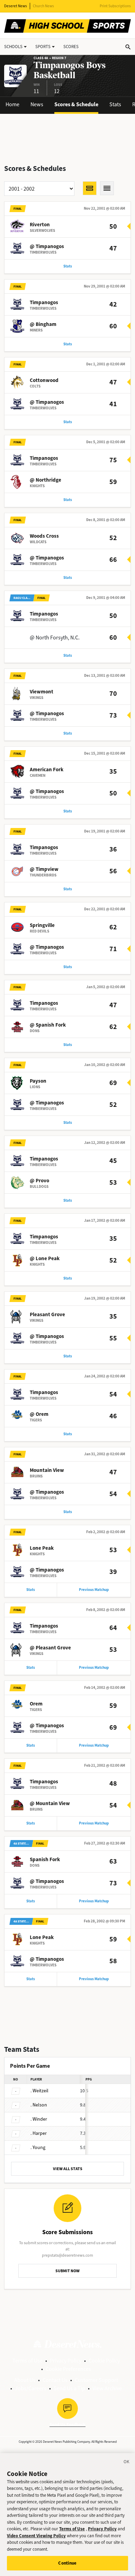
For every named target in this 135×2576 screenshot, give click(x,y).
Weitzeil (39, 2091)
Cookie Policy (104, 2361)
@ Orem (39, 1414)
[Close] (127, 2463)
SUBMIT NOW (67, 2271)
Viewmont (42, 692)
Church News (43, 6)
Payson (38, 1081)
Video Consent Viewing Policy (36, 2536)
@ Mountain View (50, 1803)
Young (38, 2147)
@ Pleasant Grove (50, 1648)
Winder (39, 2119)
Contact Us (55, 2380)
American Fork (47, 770)
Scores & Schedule (76, 104)
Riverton (40, 225)
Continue (67, 2563)
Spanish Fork (45, 1859)
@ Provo (39, 1181)
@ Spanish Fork (48, 1025)
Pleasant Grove (47, 1314)
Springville (42, 925)
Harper (39, 2133)
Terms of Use (28, 2361)
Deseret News (16, 6)
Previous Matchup (94, 1590)
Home (12, 104)
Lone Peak (42, 1548)
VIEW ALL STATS (68, 2169)
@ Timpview (44, 869)
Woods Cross (44, 536)
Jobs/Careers (31, 2388)
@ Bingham (43, 324)
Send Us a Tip (69, 2388)
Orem (36, 1704)
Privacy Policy (66, 2361)
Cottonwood (44, 380)
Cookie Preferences (68, 2369)
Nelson (39, 2105)
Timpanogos (44, 302)
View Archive (107, 2388)
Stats (115, 104)
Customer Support (96, 2380)
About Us (25, 2380)
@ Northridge (46, 480)
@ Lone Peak (45, 1258)
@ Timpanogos (47, 246)
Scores (71, 47)
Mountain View (47, 1470)
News (37, 104)
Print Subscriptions (115, 6)
